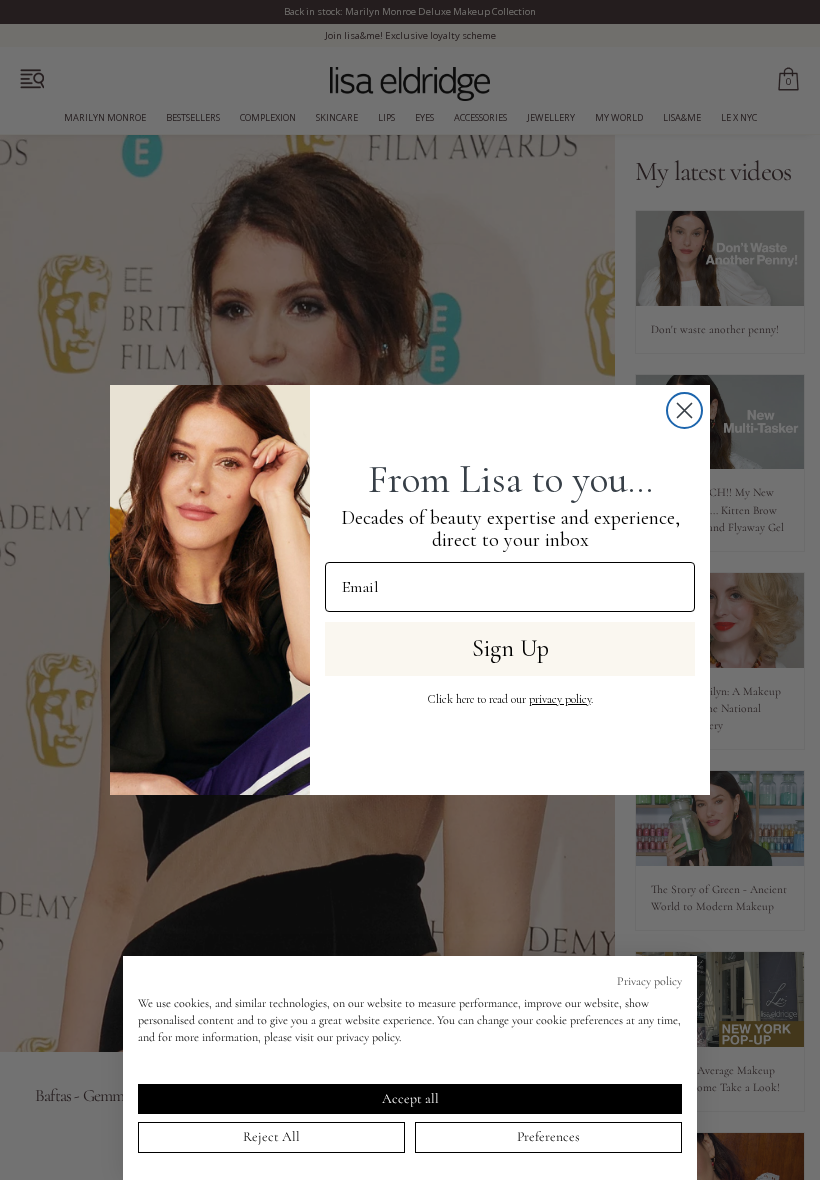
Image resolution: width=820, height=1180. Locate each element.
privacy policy (560, 699)
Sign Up (510, 648)
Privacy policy (649, 981)
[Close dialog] (684, 410)
